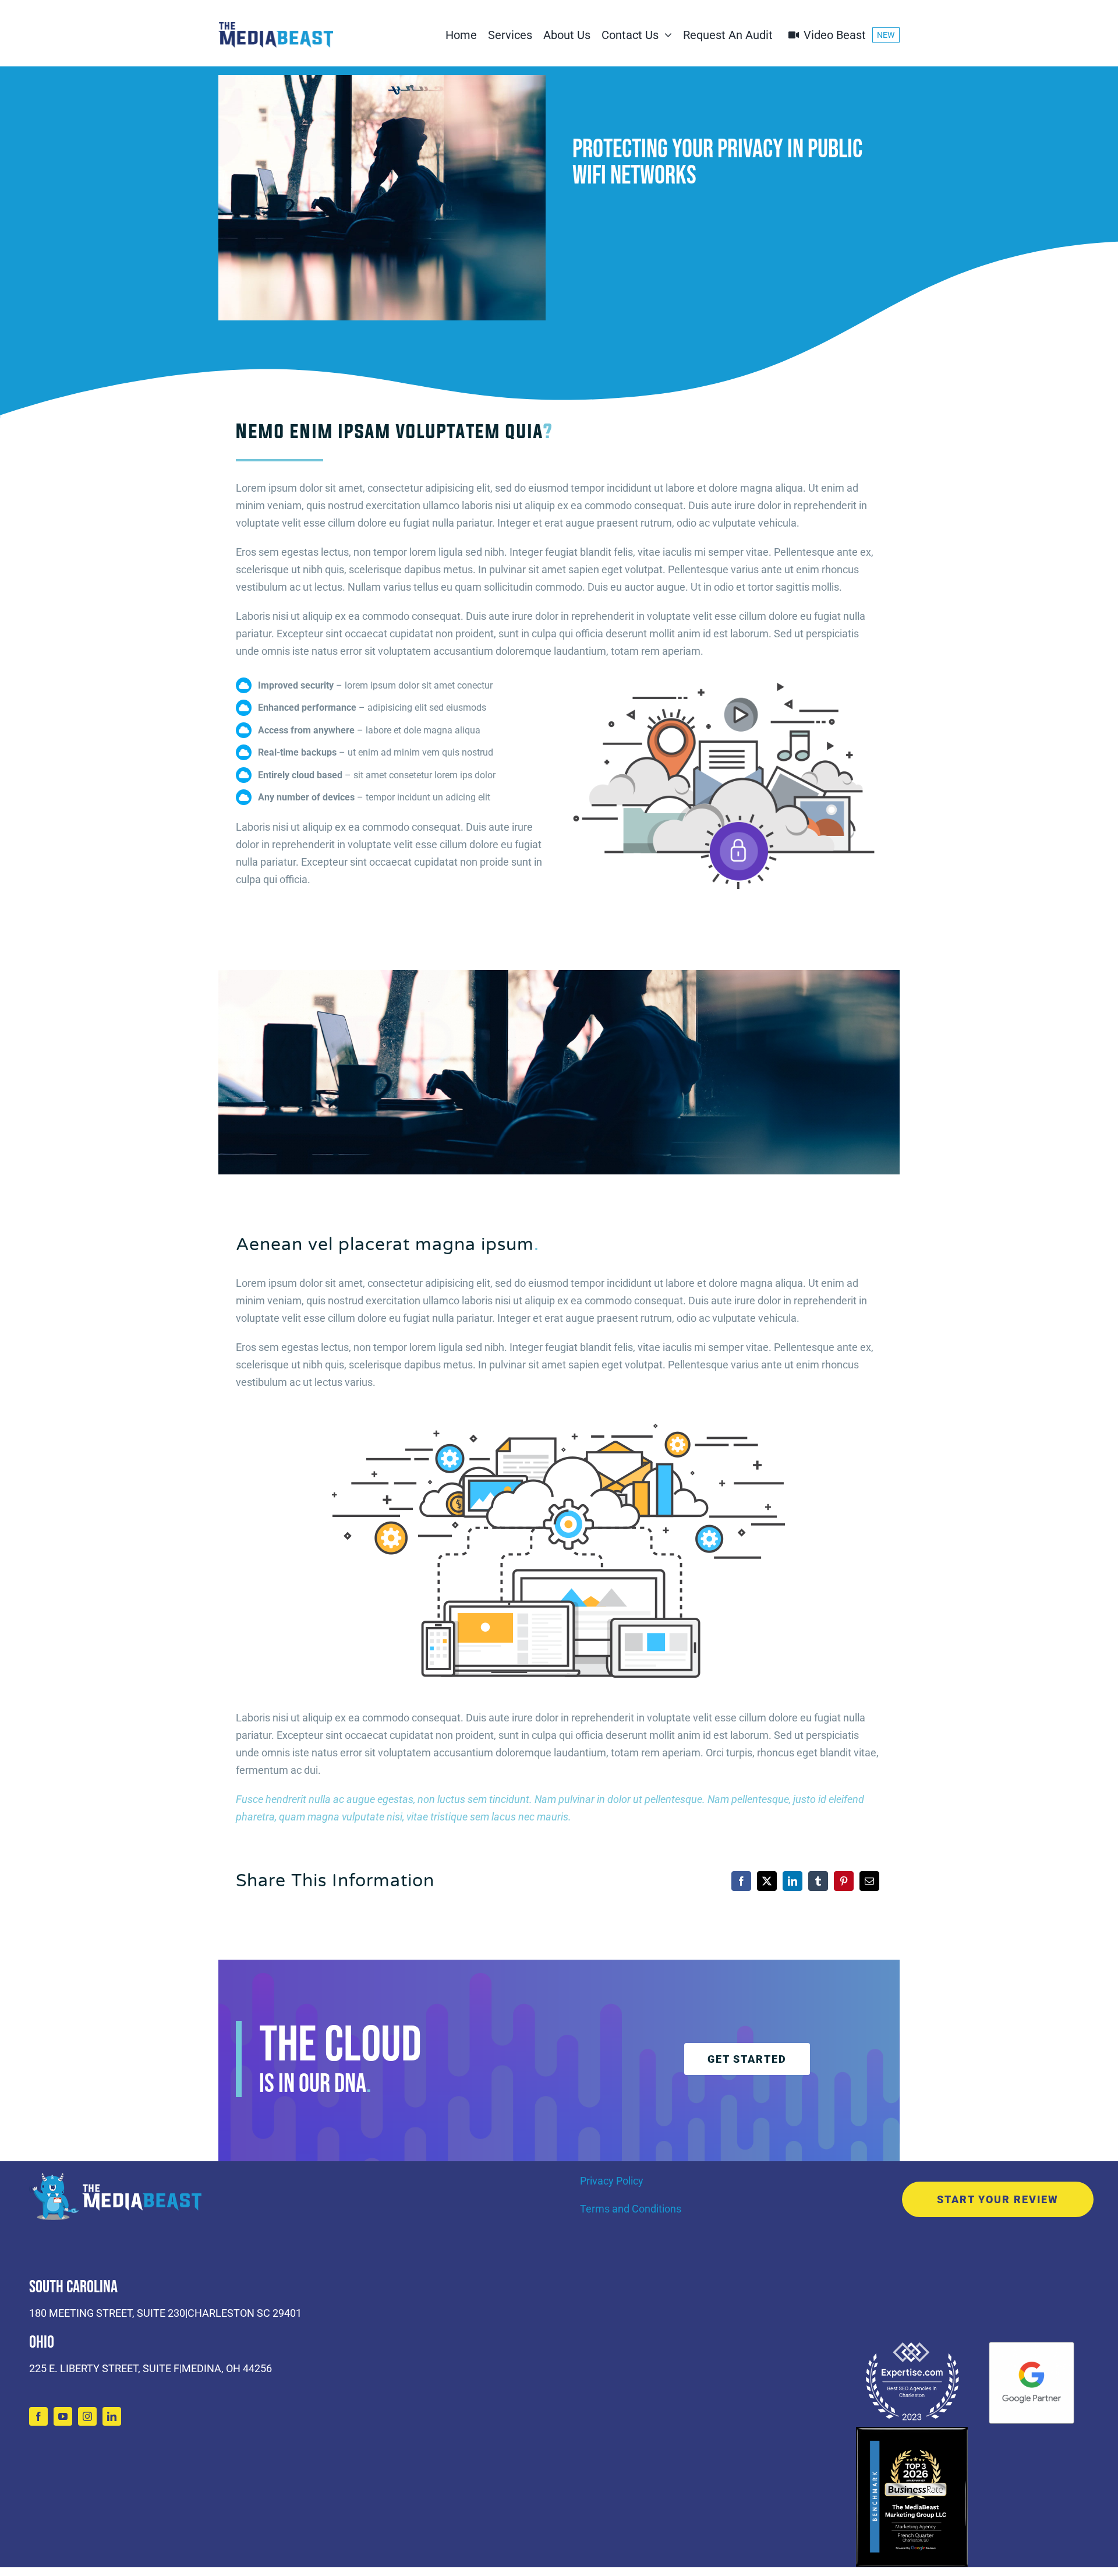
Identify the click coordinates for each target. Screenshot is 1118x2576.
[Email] (869, 1881)
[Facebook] (741, 1881)
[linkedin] (112, 2416)
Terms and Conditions (631, 2209)
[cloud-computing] (559, 1418)
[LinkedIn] (792, 1881)
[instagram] (87, 2416)
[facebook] (38, 2416)
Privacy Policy (612, 2181)
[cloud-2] (724, 677)
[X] (767, 1881)
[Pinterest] (844, 1881)
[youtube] (63, 2416)
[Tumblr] (818, 1881)
